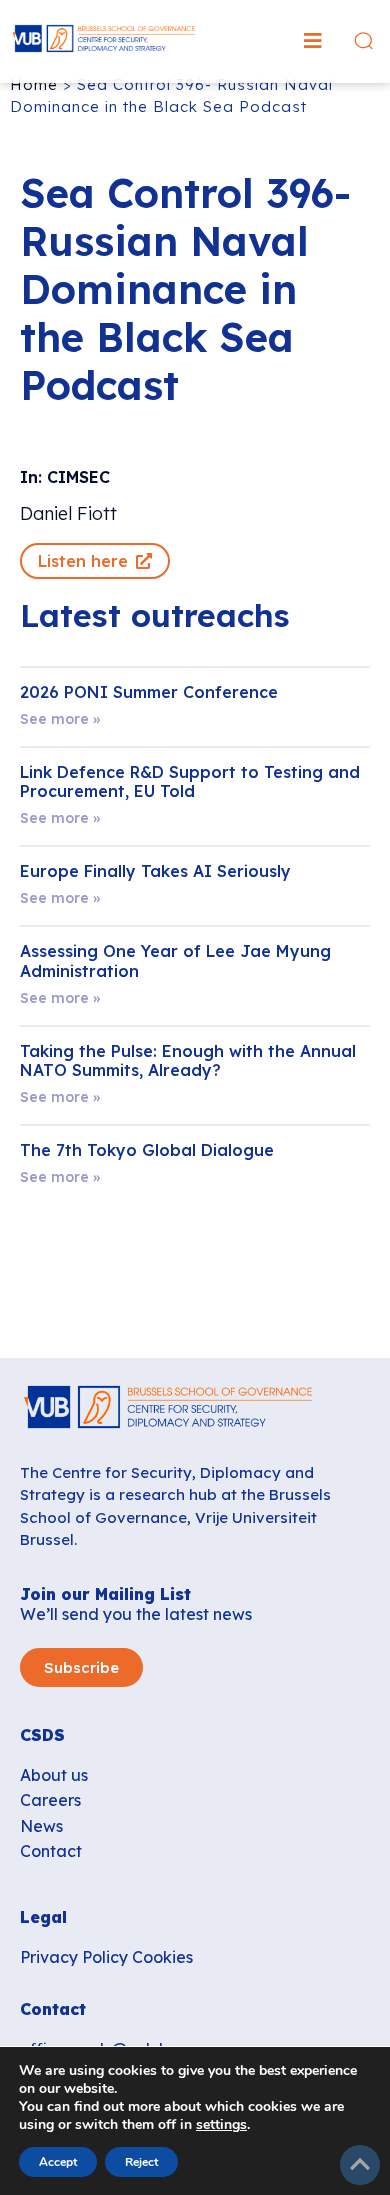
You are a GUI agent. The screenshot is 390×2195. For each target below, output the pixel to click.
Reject (141, 2162)
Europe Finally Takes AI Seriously (155, 871)
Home (34, 84)
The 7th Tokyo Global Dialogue (147, 1150)
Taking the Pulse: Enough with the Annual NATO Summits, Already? (188, 1060)
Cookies (162, 1957)
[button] (313, 41)
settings (221, 2125)
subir (360, 2165)
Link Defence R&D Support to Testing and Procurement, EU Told (190, 781)
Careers (50, 1800)
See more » (60, 719)
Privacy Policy (74, 1957)
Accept (58, 2162)
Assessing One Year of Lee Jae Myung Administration (175, 960)
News (41, 1826)
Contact (51, 1851)
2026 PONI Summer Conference (149, 692)
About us (54, 1775)
